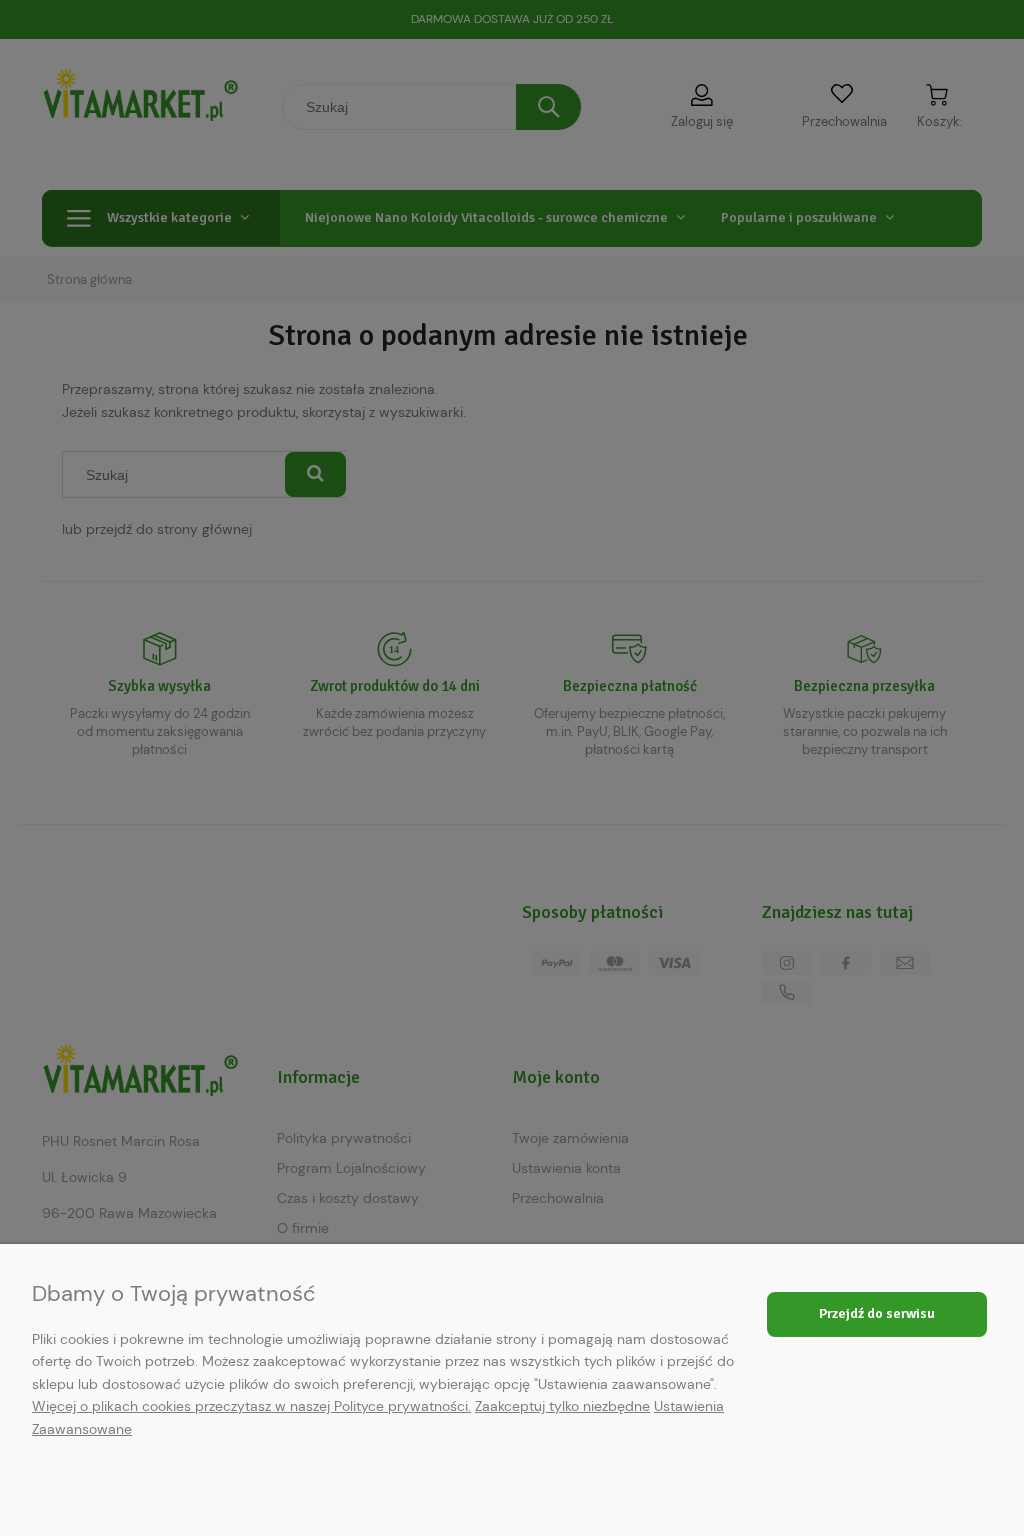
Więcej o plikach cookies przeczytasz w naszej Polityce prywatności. (251, 1406)
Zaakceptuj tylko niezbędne (562, 1406)
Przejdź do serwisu (877, 1313)
